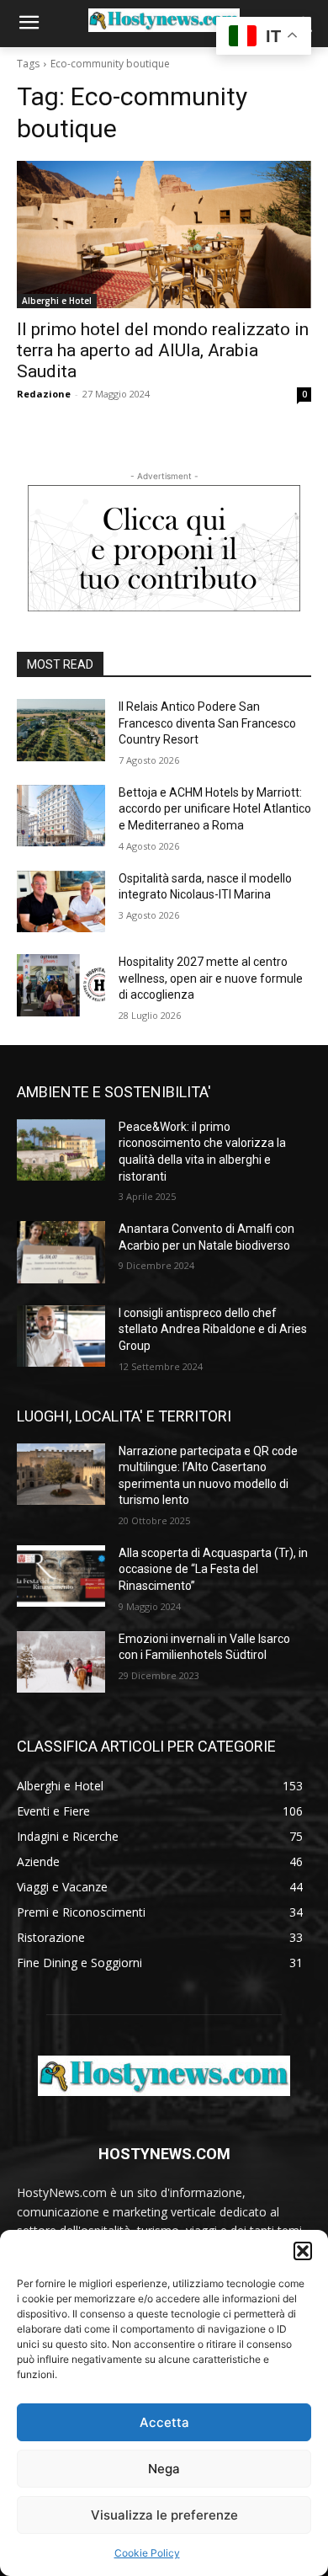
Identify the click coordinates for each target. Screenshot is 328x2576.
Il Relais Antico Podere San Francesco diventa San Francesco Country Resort (207, 723)
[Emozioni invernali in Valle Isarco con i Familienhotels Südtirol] (61, 1662)
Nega (164, 2469)
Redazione (44, 394)
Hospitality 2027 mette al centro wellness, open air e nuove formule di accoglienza (211, 978)
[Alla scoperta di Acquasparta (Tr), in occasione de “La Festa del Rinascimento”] (61, 1576)
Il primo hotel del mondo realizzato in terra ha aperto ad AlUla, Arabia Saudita (163, 350)
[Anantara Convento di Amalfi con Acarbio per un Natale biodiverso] (61, 1252)
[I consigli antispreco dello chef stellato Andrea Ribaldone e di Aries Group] (61, 1336)
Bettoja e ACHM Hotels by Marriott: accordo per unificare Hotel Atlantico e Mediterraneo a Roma (215, 809)
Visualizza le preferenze (164, 2515)
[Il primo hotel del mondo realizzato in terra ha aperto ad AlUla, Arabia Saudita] (164, 235)
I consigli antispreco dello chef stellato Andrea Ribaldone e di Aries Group (213, 1329)
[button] (303, 2251)
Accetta (164, 2422)
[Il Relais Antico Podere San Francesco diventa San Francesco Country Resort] (61, 730)
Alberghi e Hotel (57, 301)
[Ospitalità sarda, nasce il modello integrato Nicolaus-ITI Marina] (61, 902)
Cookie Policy (147, 2553)
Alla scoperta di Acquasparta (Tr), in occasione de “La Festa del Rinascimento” (213, 1569)
